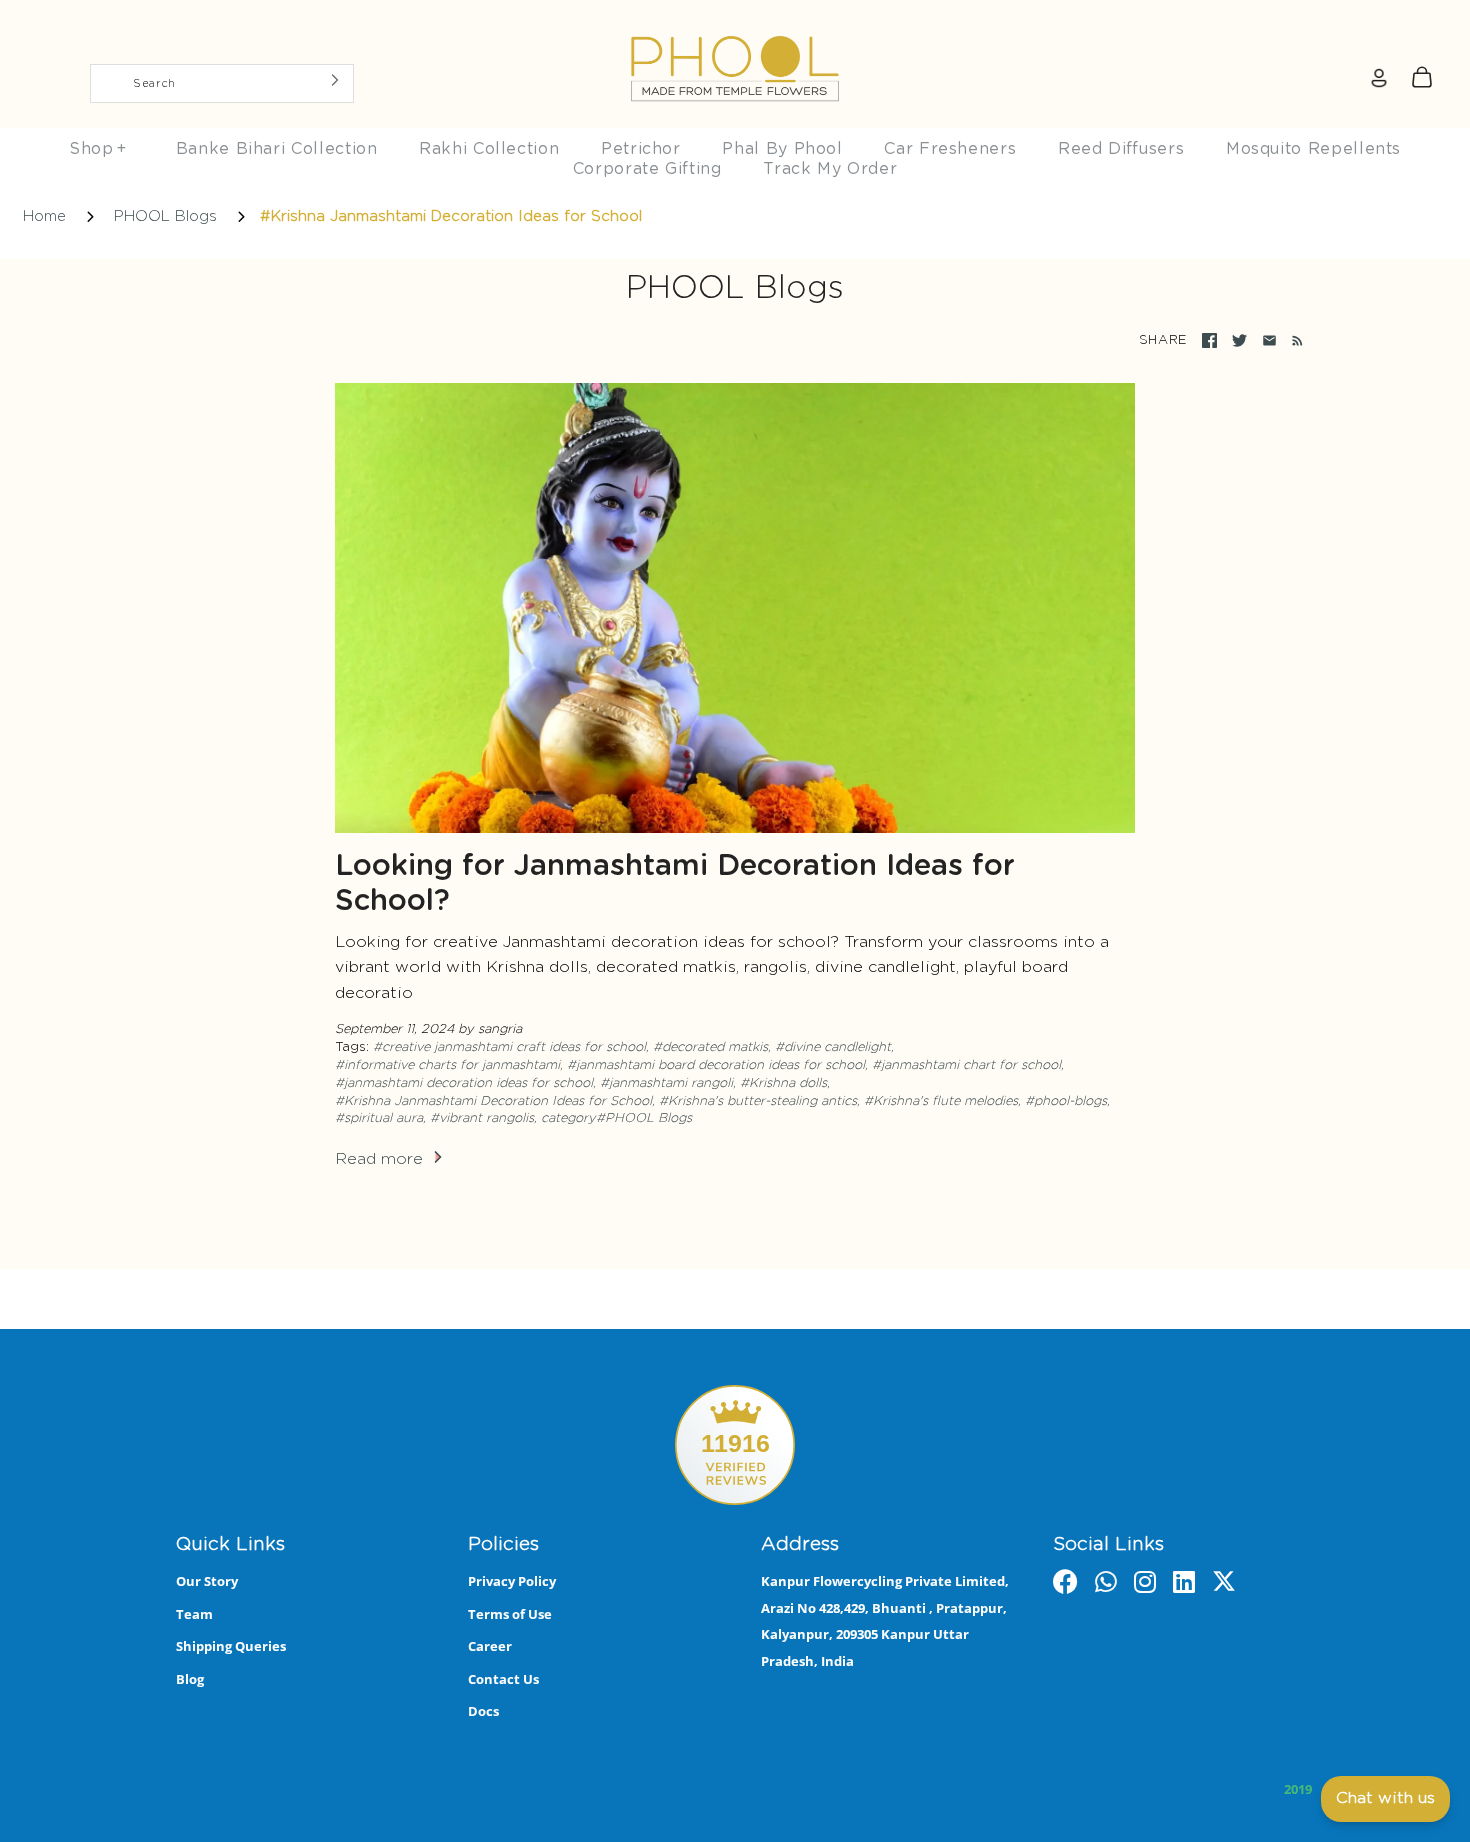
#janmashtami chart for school (966, 1065)
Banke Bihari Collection (277, 149)
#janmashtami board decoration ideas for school (716, 1065)
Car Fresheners (950, 149)
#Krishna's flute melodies (941, 1101)
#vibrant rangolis (482, 1118)
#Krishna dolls (783, 1083)
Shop (98, 149)
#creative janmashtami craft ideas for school (509, 1047)
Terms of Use (510, 1614)
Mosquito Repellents (1313, 149)
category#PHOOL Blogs (616, 1118)
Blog (190, 1679)
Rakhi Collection (489, 149)
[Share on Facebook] (1209, 340)
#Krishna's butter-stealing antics (758, 1101)
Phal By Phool (782, 149)
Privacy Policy (512, 1581)
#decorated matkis (710, 1047)
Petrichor (641, 149)
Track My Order (830, 169)
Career (490, 1646)
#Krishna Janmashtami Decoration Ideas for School (493, 1101)
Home (44, 216)
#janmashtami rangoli (666, 1083)
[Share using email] (1269, 340)
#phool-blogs (1066, 1101)
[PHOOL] (735, 22)
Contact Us (503, 1679)
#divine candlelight (833, 1047)
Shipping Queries (231, 1646)
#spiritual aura (379, 1118)
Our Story (207, 1581)
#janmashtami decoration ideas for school (464, 1083)
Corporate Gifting (647, 169)
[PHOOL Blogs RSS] (1293, 341)
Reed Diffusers (1121, 149)
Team (194, 1614)
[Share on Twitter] (1239, 340)
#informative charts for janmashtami (447, 1065)
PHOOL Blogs (165, 216)
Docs (483, 1711)
